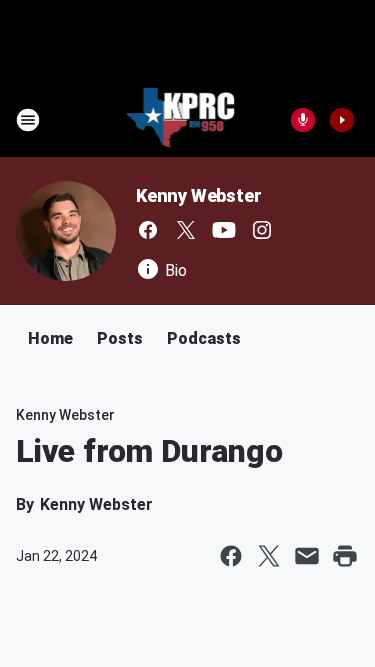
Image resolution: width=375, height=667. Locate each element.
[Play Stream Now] (342, 120)
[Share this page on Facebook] (231, 556)
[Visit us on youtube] (224, 230)
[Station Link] (181, 120)
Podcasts (204, 338)
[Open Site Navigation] (28, 120)
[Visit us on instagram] (262, 230)
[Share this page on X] (269, 556)
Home (50, 338)
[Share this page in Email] (307, 556)
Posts (120, 338)
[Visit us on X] (186, 230)
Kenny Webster (198, 195)
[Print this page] (345, 556)
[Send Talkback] (303, 120)
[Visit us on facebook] (148, 230)
